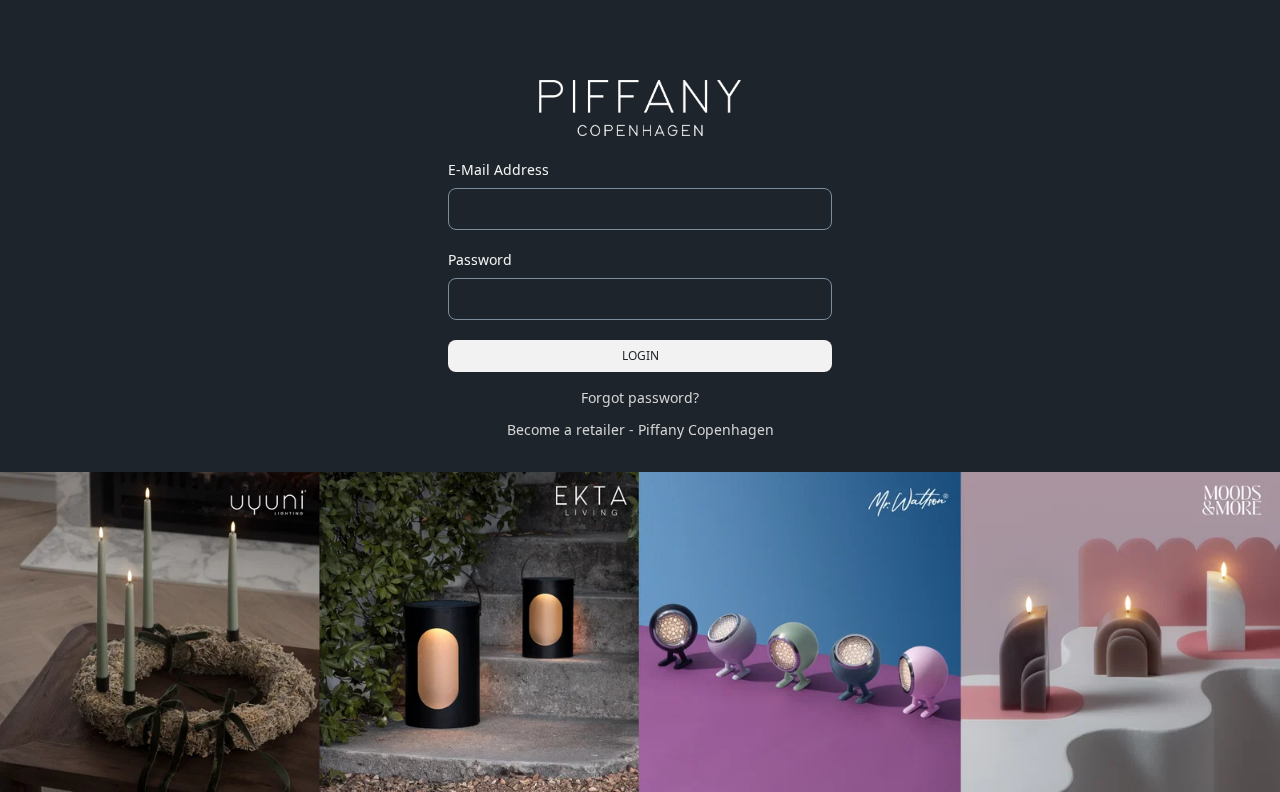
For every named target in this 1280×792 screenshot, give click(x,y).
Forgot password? (640, 397)
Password (480, 259)
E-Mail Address (498, 169)
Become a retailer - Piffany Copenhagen (640, 429)
